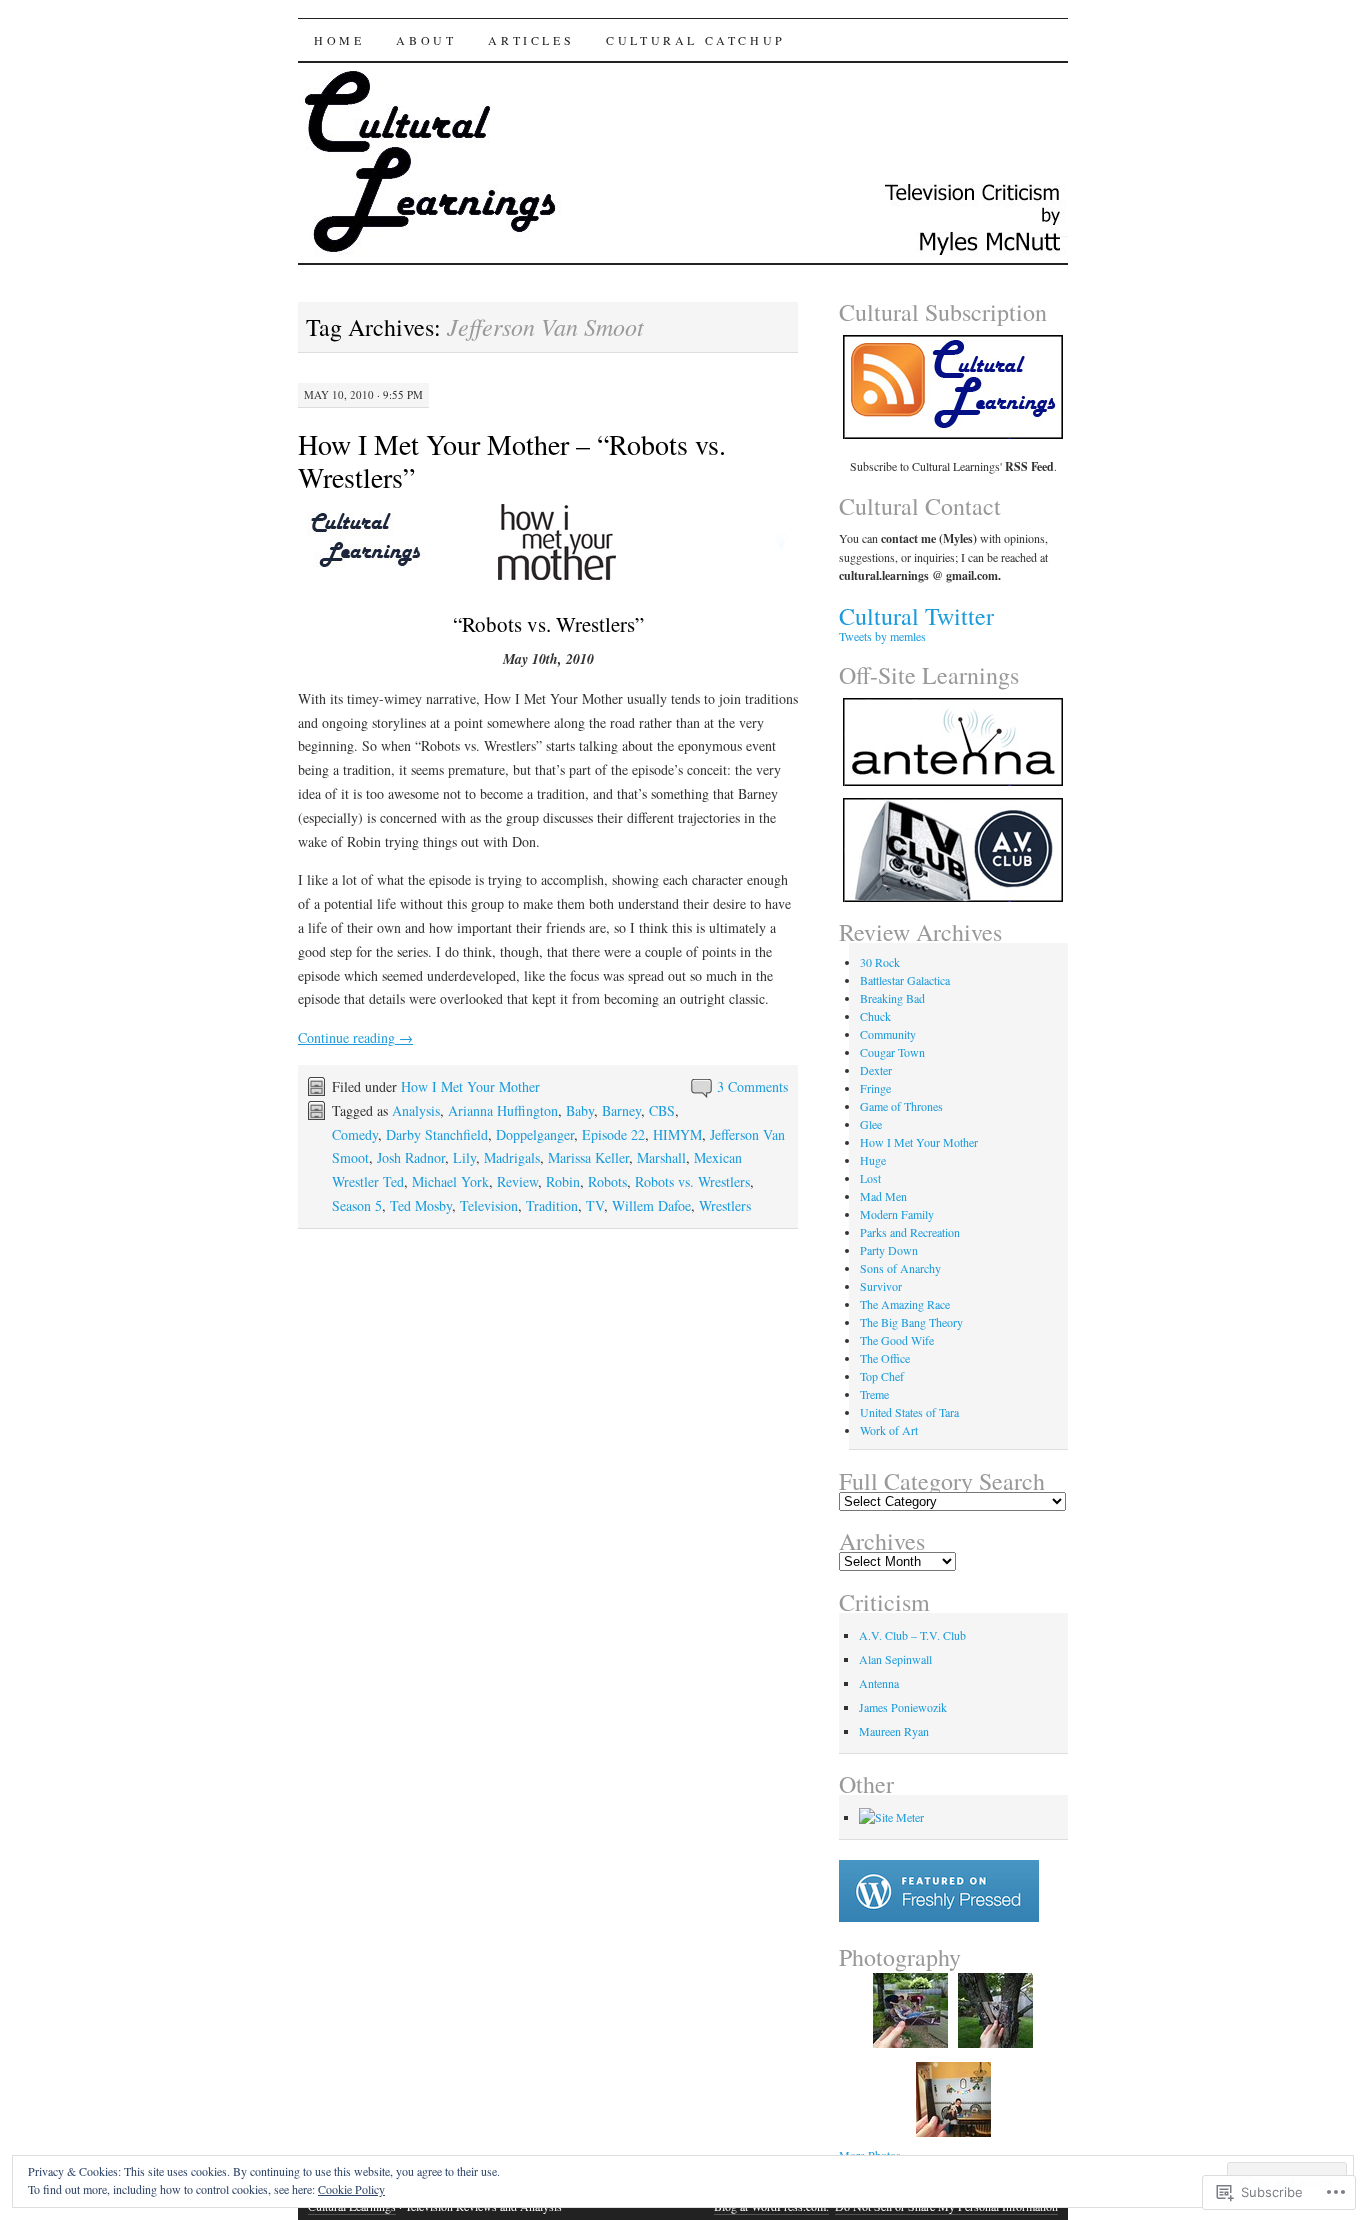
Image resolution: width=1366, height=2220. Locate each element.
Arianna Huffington (503, 1110)
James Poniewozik (903, 1707)
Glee (871, 1124)
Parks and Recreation (910, 1232)
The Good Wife (897, 1340)
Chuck (875, 1016)
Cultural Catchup (696, 40)
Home (339, 40)
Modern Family (897, 1214)
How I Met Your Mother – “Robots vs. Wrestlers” (512, 460)
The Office (885, 1358)
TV (595, 1205)
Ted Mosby (421, 1205)
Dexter (876, 1070)
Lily (464, 1157)
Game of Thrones (901, 1106)
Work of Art (889, 1430)
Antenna (879, 1683)
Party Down (889, 1250)
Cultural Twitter (916, 616)
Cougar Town (892, 1052)
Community (888, 1034)
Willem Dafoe (651, 1205)
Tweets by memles (882, 636)
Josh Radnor (411, 1157)
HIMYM (677, 1134)
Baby (580, 1110)
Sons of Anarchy (900, 1268)
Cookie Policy (351, 2189)
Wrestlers (725, 1205)
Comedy (355, 1134)
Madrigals (512, 1157)
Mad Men (883, 1196)
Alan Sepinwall (895, 1659)
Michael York (450, 1181)
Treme (874, 1394)
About (426, 40)
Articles (531, 40)
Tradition (552, 1205)
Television (489, 1205)
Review (517, 1181)
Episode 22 (613, 1134)
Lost (870, 1178)
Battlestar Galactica (905, 980)
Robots (607, 1181)
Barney (621, 1110)
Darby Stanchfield (437, 1134)
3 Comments (752, 1086)
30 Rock (880, 962)
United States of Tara (909, 1412)
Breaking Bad (892, 998)
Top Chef (882, 1376)
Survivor (881, 1286)
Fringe (875, 1088)
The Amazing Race (905, 1304)
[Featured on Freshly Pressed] (939, 1917)
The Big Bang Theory (911, 1322)
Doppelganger (535, 1134)
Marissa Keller (588, 1157)
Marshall (661, 1157)
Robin (563, 1181)
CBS (662, 1110)
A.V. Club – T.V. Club (912, 1635)
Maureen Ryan (894, 1731)
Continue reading (355, 1037)
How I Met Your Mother (470, 1086)
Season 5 (357, 1205)
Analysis (416, 1110)
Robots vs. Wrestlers (692, 1181)
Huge (873, 1160)
